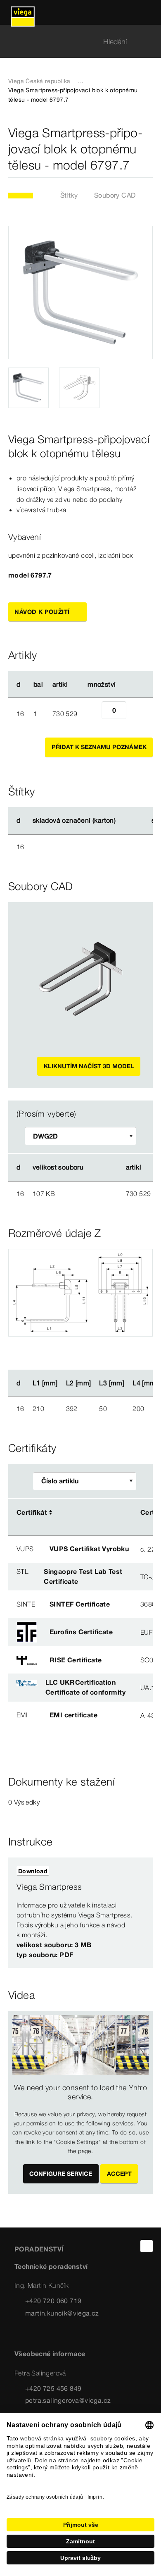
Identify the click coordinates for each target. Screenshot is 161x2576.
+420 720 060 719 (53, 2301)
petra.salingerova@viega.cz (68, 2400)
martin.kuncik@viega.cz (62, 2313)
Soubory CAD (115, 195)
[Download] (97, 1193)
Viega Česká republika (39, 81)
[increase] (135, 714)
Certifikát (32, 1512)
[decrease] (92, 714)
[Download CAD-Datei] (97, 1167)
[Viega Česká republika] (23, 12)
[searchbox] (73, 42)
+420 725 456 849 (53, 2388)
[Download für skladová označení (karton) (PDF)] (123, 821)
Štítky (69, 195)
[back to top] (147, 2246)
